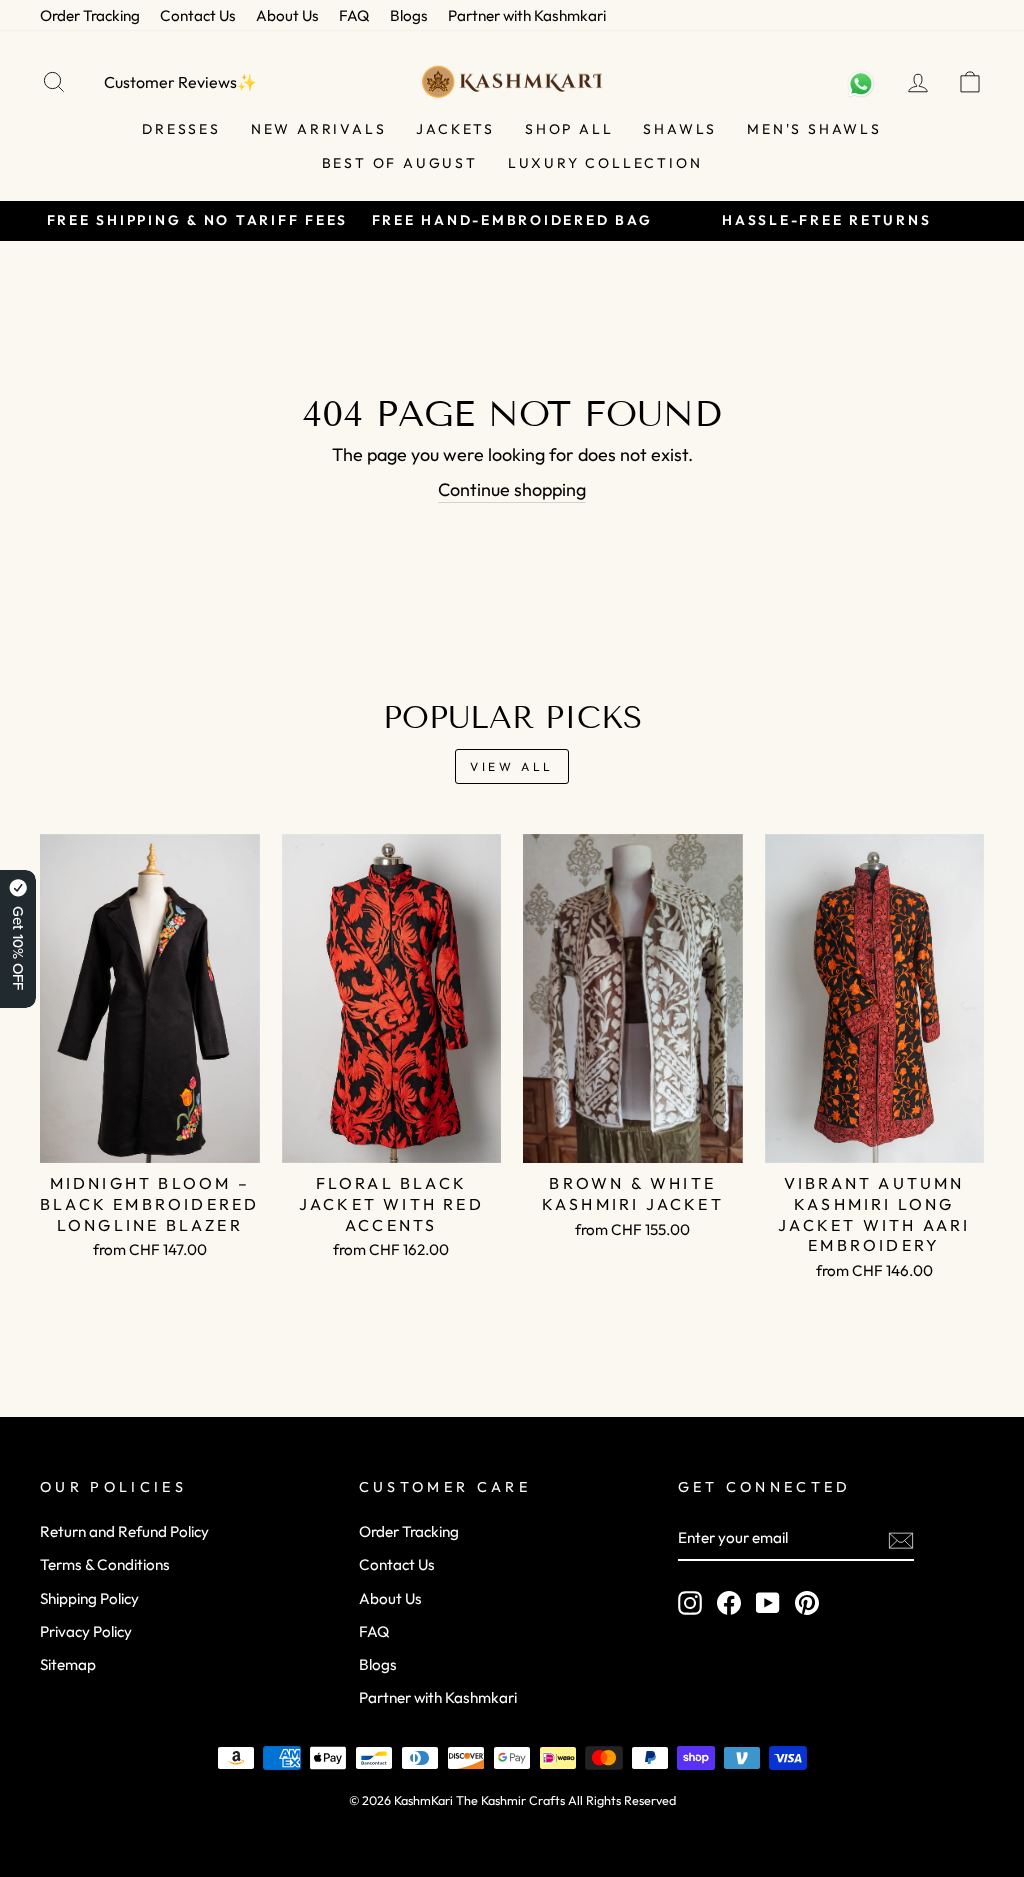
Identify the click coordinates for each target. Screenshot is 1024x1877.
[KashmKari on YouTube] (768, 1603)
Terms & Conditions (105, 1564)
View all (512, 766)
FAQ (354, 15)
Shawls (680, 129)
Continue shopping (512, 489)
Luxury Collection (605, 163)
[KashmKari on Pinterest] (807, 1603)
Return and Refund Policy (124, 1531)
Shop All (569, 129)
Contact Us (198, 15)
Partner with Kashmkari (527, 15)
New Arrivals (319, 129)
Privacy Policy (86, 1631)
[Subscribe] (901, 1538)
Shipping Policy (89, 1598)
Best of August (400, 163)
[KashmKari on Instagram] (690, 1603)
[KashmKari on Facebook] (729, 1603)
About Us (287, 15)
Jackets (455, 129)
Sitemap (68, 1664)
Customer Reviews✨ (180, 82)
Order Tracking (90, 15)
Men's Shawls (814, 129)
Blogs (409, 15)
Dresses (181, 129)
